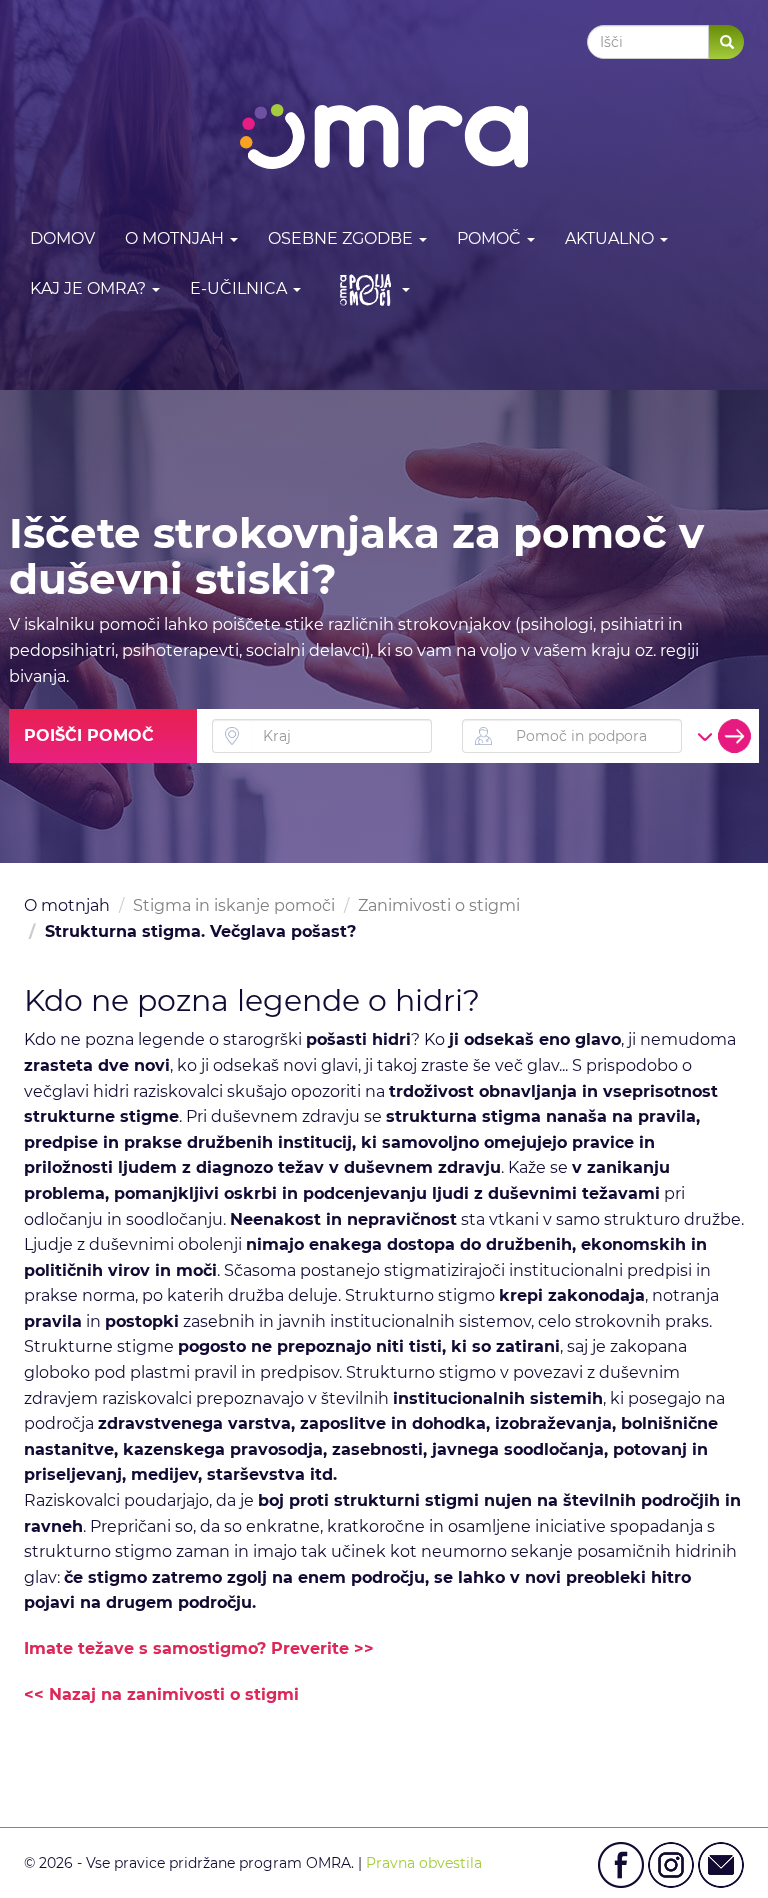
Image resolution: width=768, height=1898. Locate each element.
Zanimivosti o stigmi (439, 905)
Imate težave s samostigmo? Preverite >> (199, 1648)
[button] (370, 289)
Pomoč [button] (491, 238)
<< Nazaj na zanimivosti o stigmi (161, 1694)
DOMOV (62, 238)
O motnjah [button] (176, 238)
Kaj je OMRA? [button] (90, 288)
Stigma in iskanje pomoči (234, 905)
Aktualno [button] (611, 238)
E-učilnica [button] (240, 288)
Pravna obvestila (424, 1863)
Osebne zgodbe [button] (342, 238)
